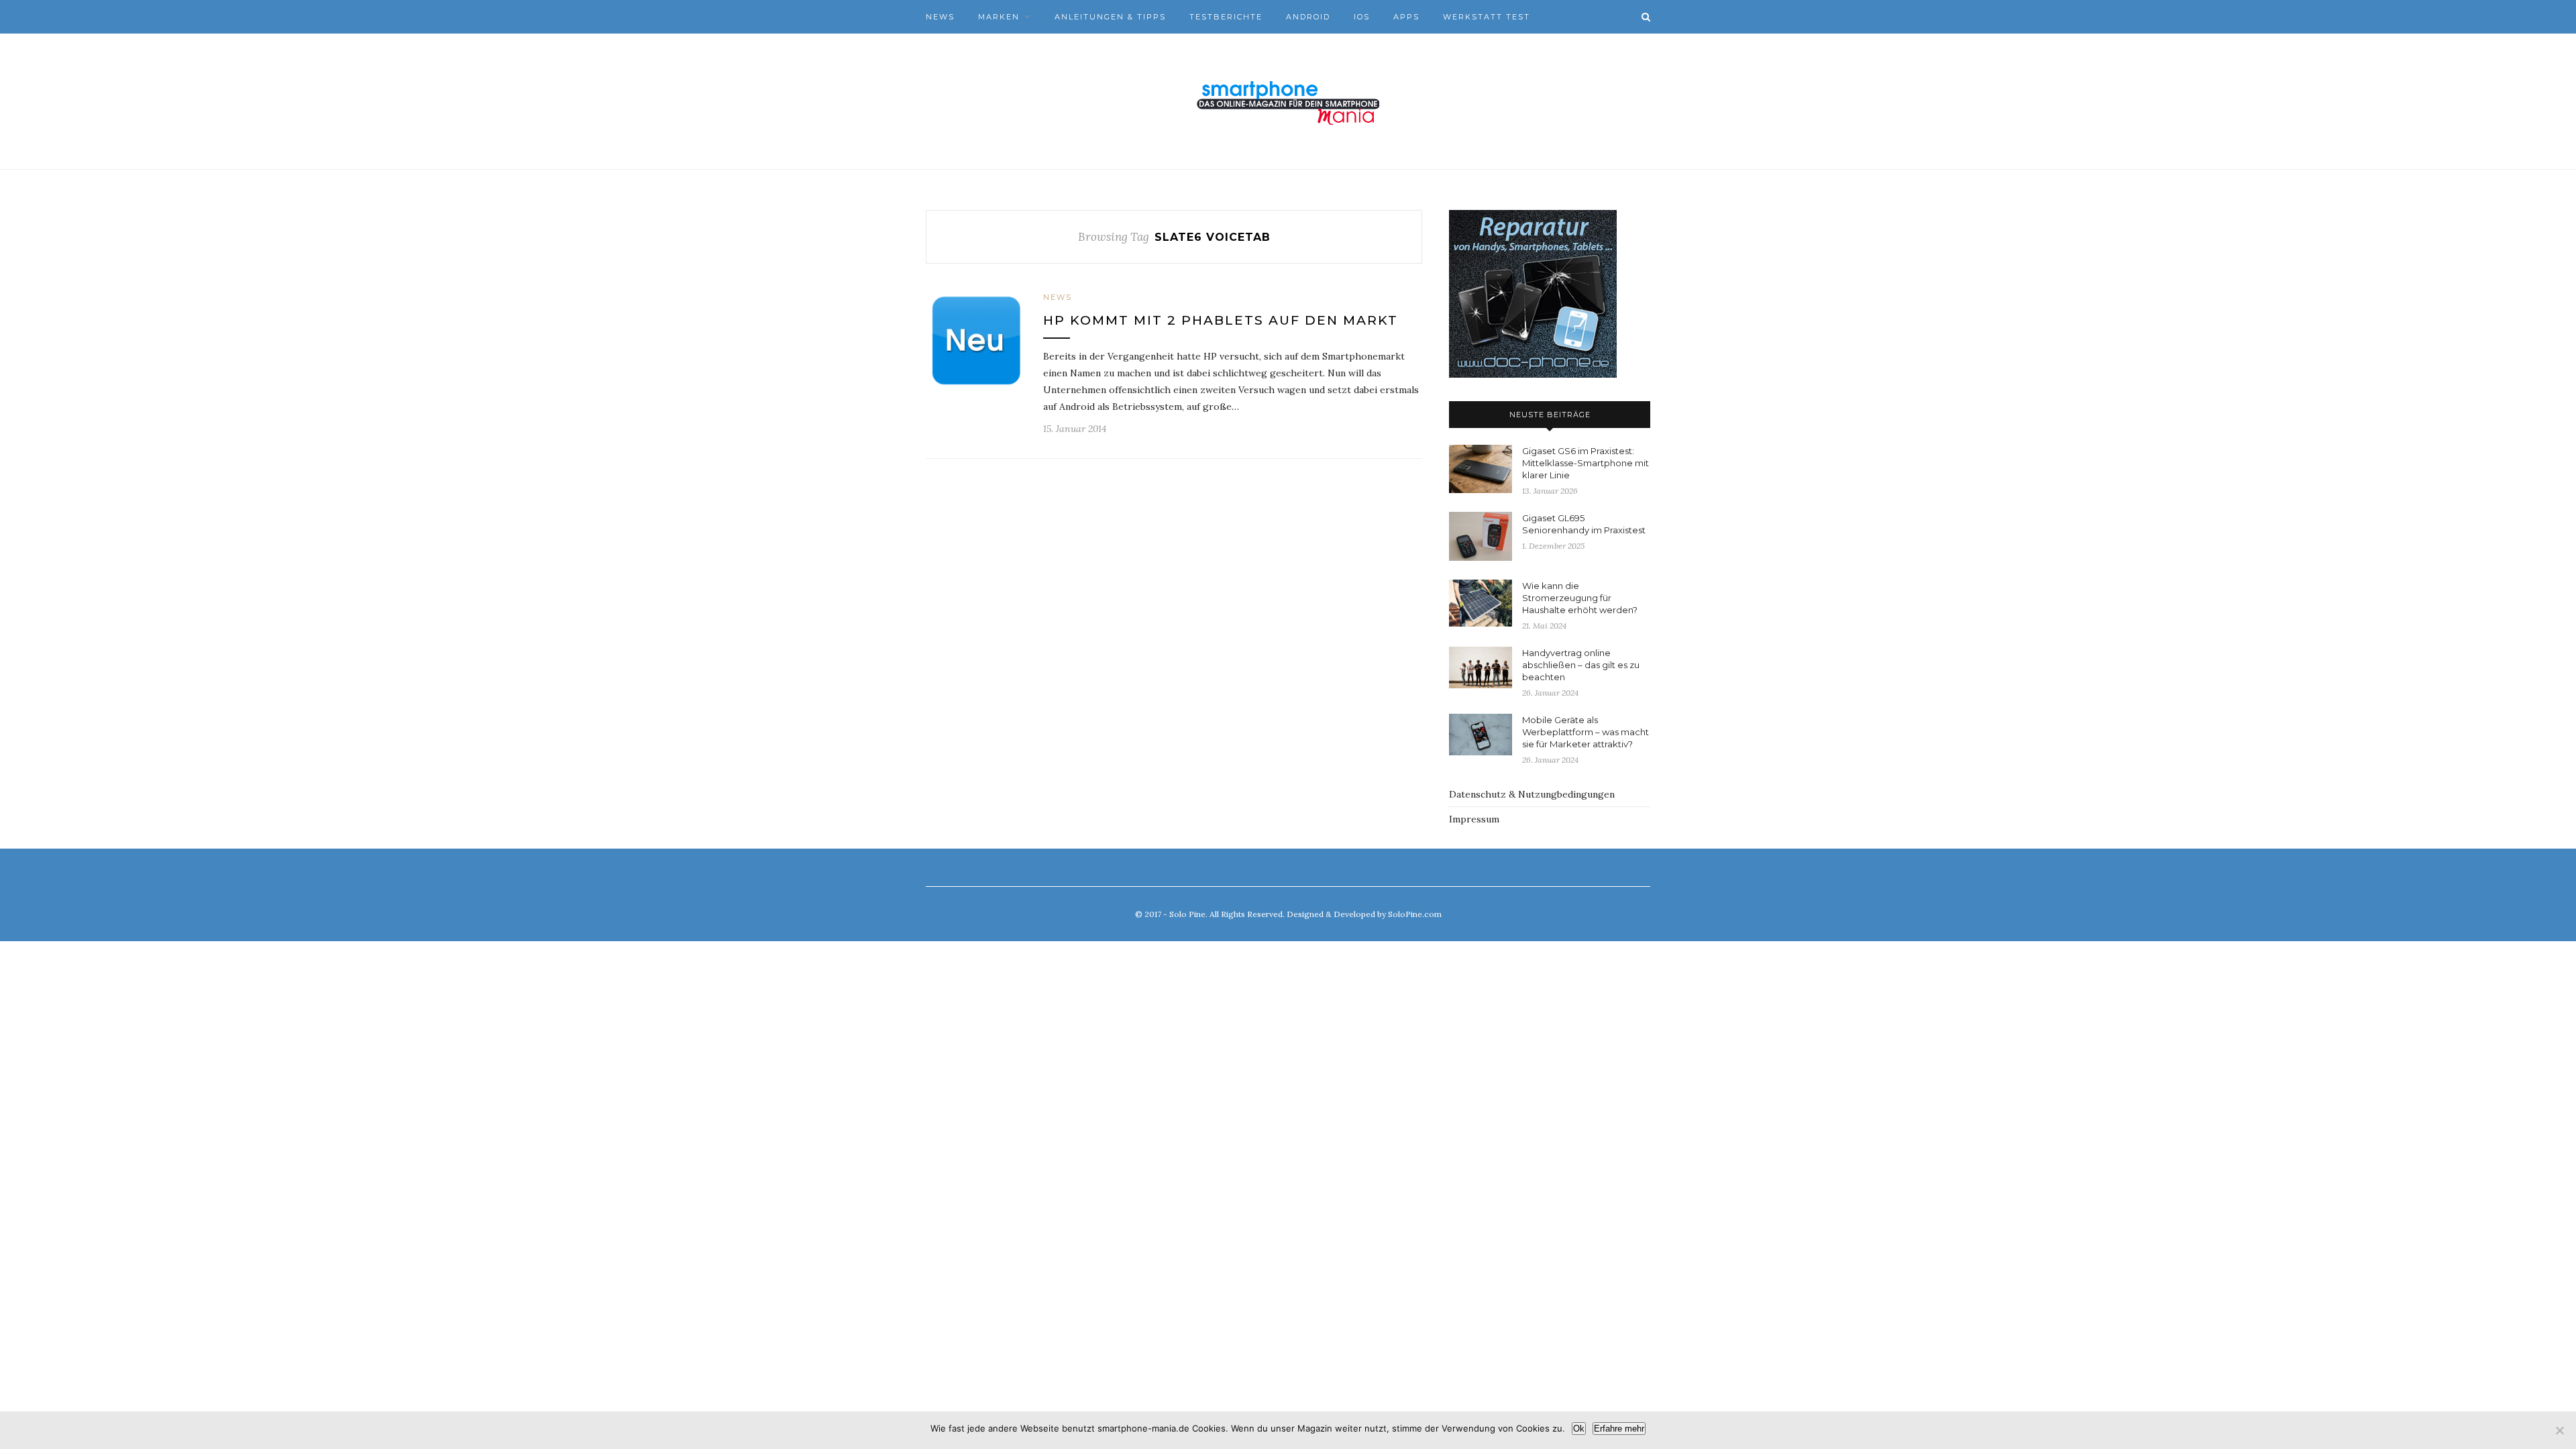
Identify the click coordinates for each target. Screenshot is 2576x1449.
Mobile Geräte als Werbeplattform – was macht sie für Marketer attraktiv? (1586, 732)
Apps (1406, 17)
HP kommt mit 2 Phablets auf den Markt (1221, 320)
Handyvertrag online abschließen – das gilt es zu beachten (1581, 665)
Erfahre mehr (1619, 1429)
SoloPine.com (1415, 914)
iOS (1362, 17)
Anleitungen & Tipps (1110, 17)
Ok (1579, 1429)
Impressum (1474, 819)
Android (1308, 17)
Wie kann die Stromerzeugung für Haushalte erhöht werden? (1580, 598)
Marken (999, 17)
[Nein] (2559, 1430)
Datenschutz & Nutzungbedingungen (1532, 794)
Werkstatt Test (1487, 17)
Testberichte (1226, 17)
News (940, 17)
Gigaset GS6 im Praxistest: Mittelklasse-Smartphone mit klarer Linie (1586, 463)
